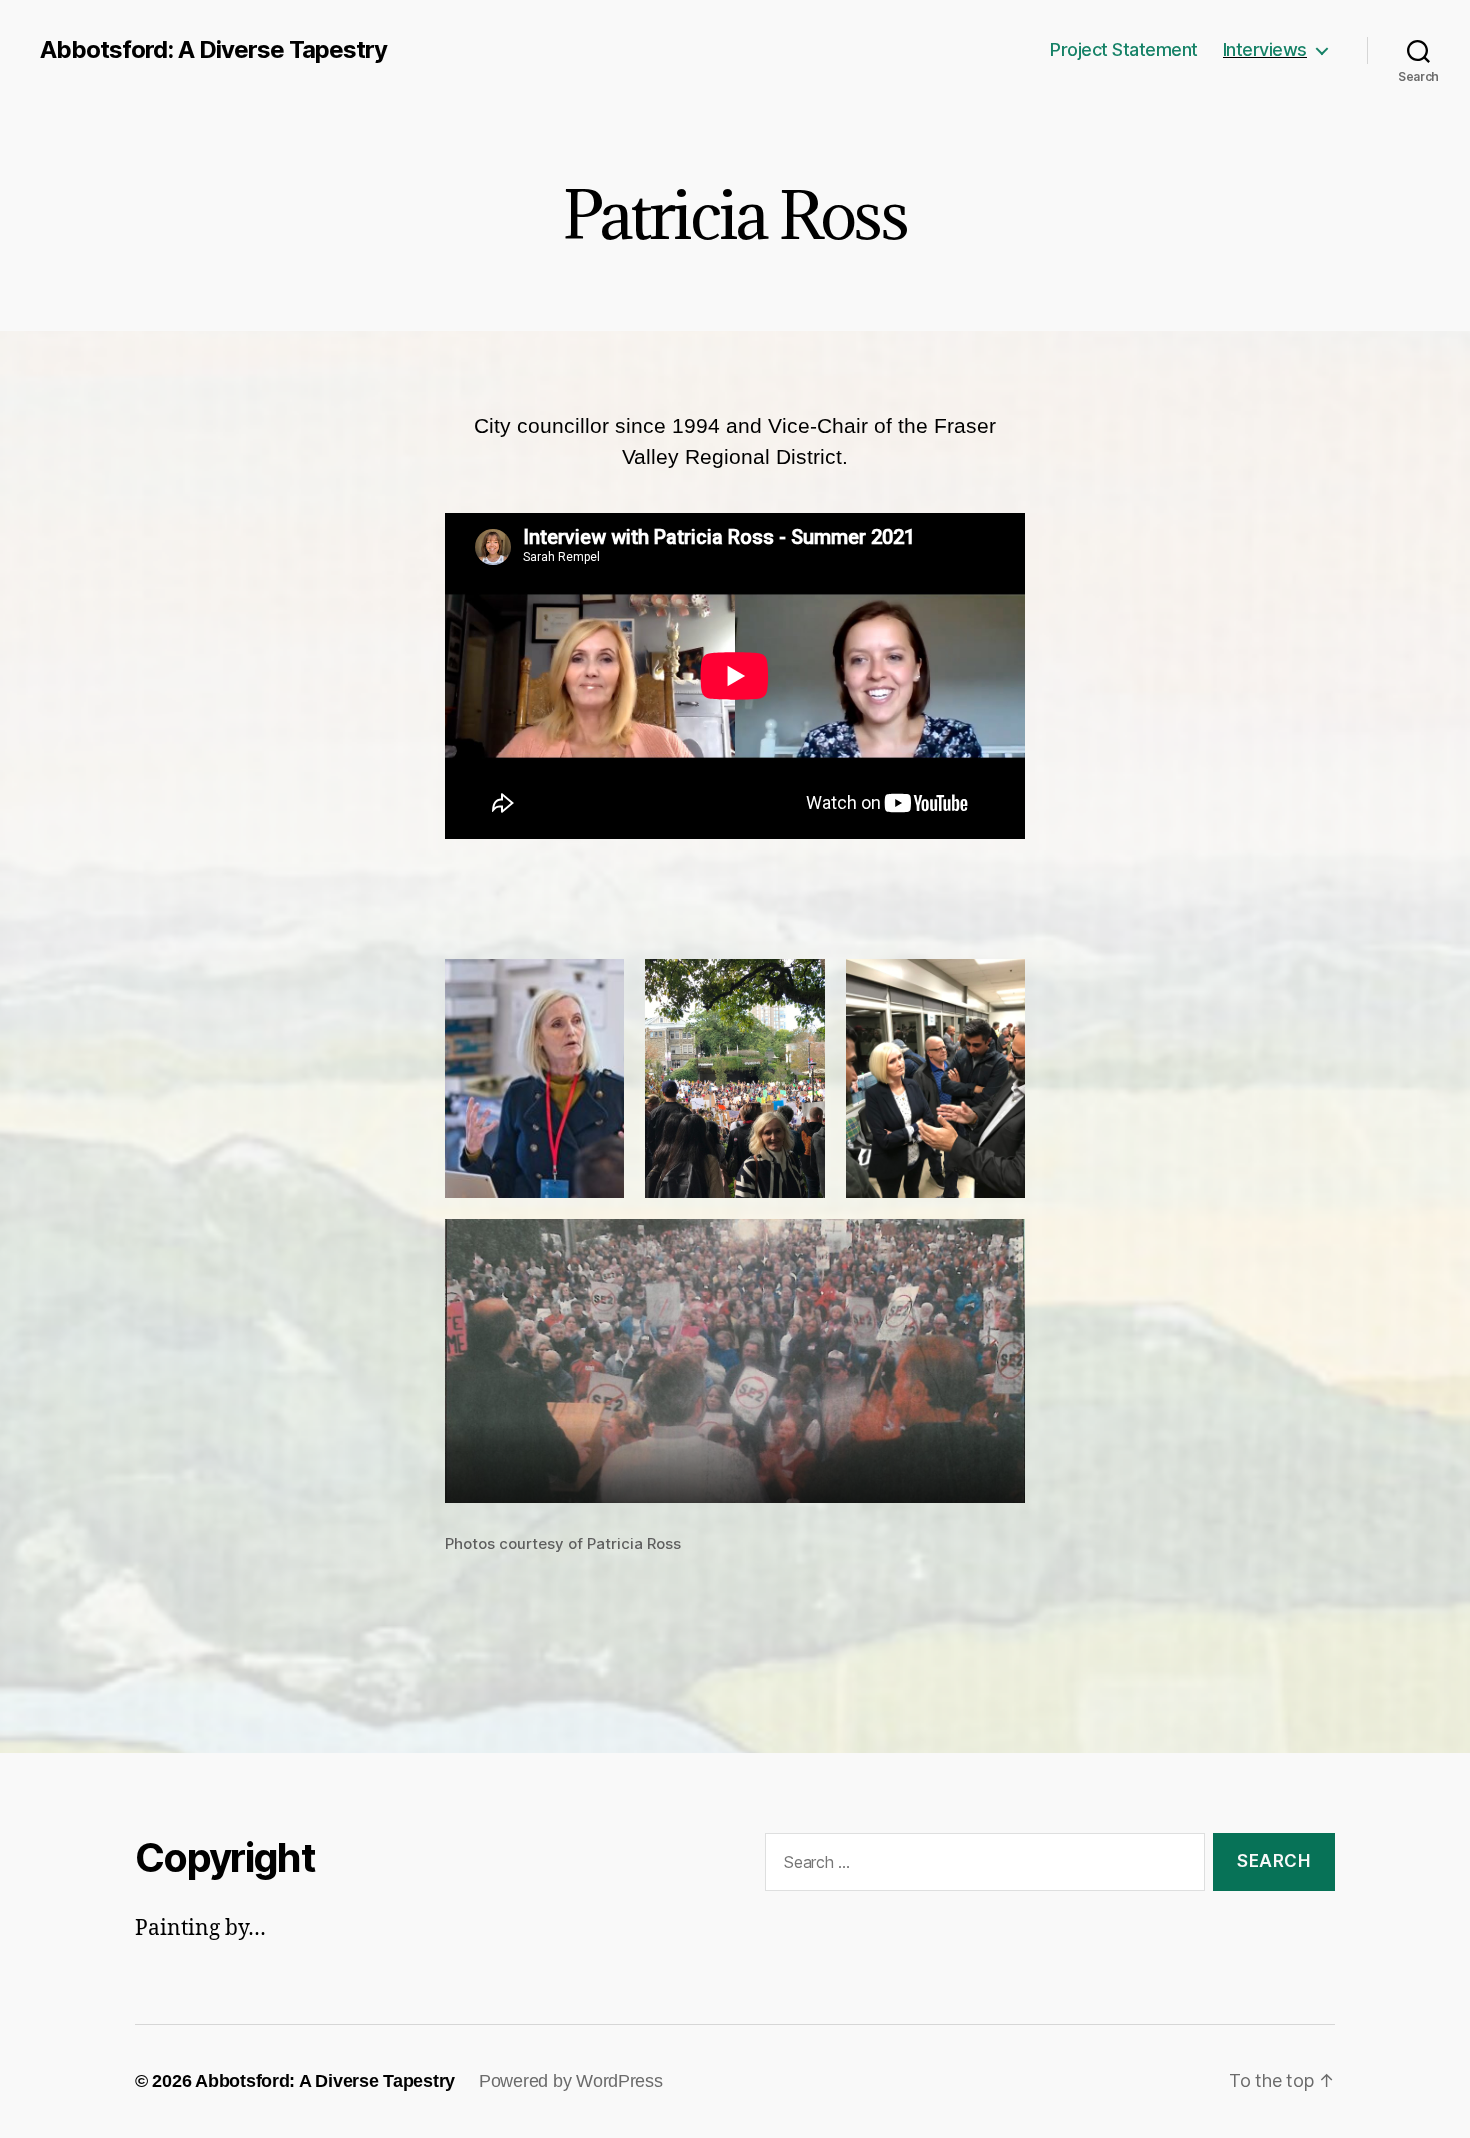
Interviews (1265, 49)
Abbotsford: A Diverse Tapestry (213, 50)
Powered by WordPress (571, 2081)
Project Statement (1124, 49)
